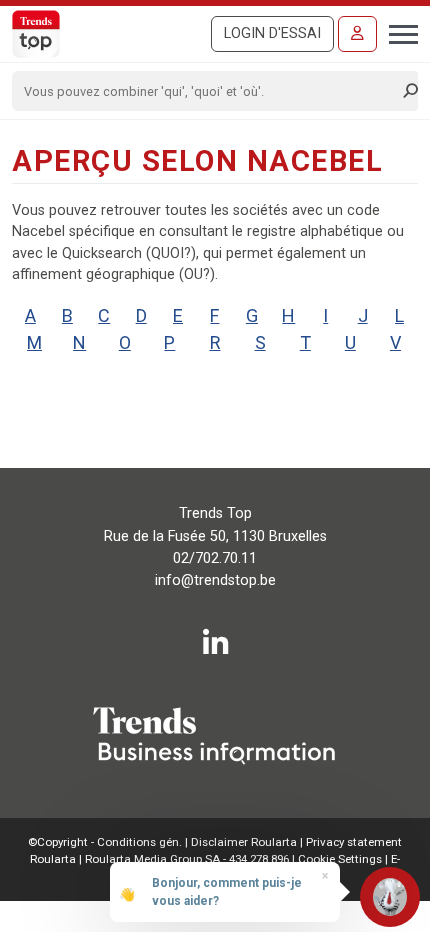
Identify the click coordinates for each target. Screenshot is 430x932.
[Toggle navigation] (397, 32)
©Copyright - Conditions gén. (105, 842)
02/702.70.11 (215, 558)
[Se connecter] (357, 34)
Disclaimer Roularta (244, 842)
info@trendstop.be (215, 580)
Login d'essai (272, 33)
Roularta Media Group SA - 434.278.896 (188, 859)
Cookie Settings (341, 859)
